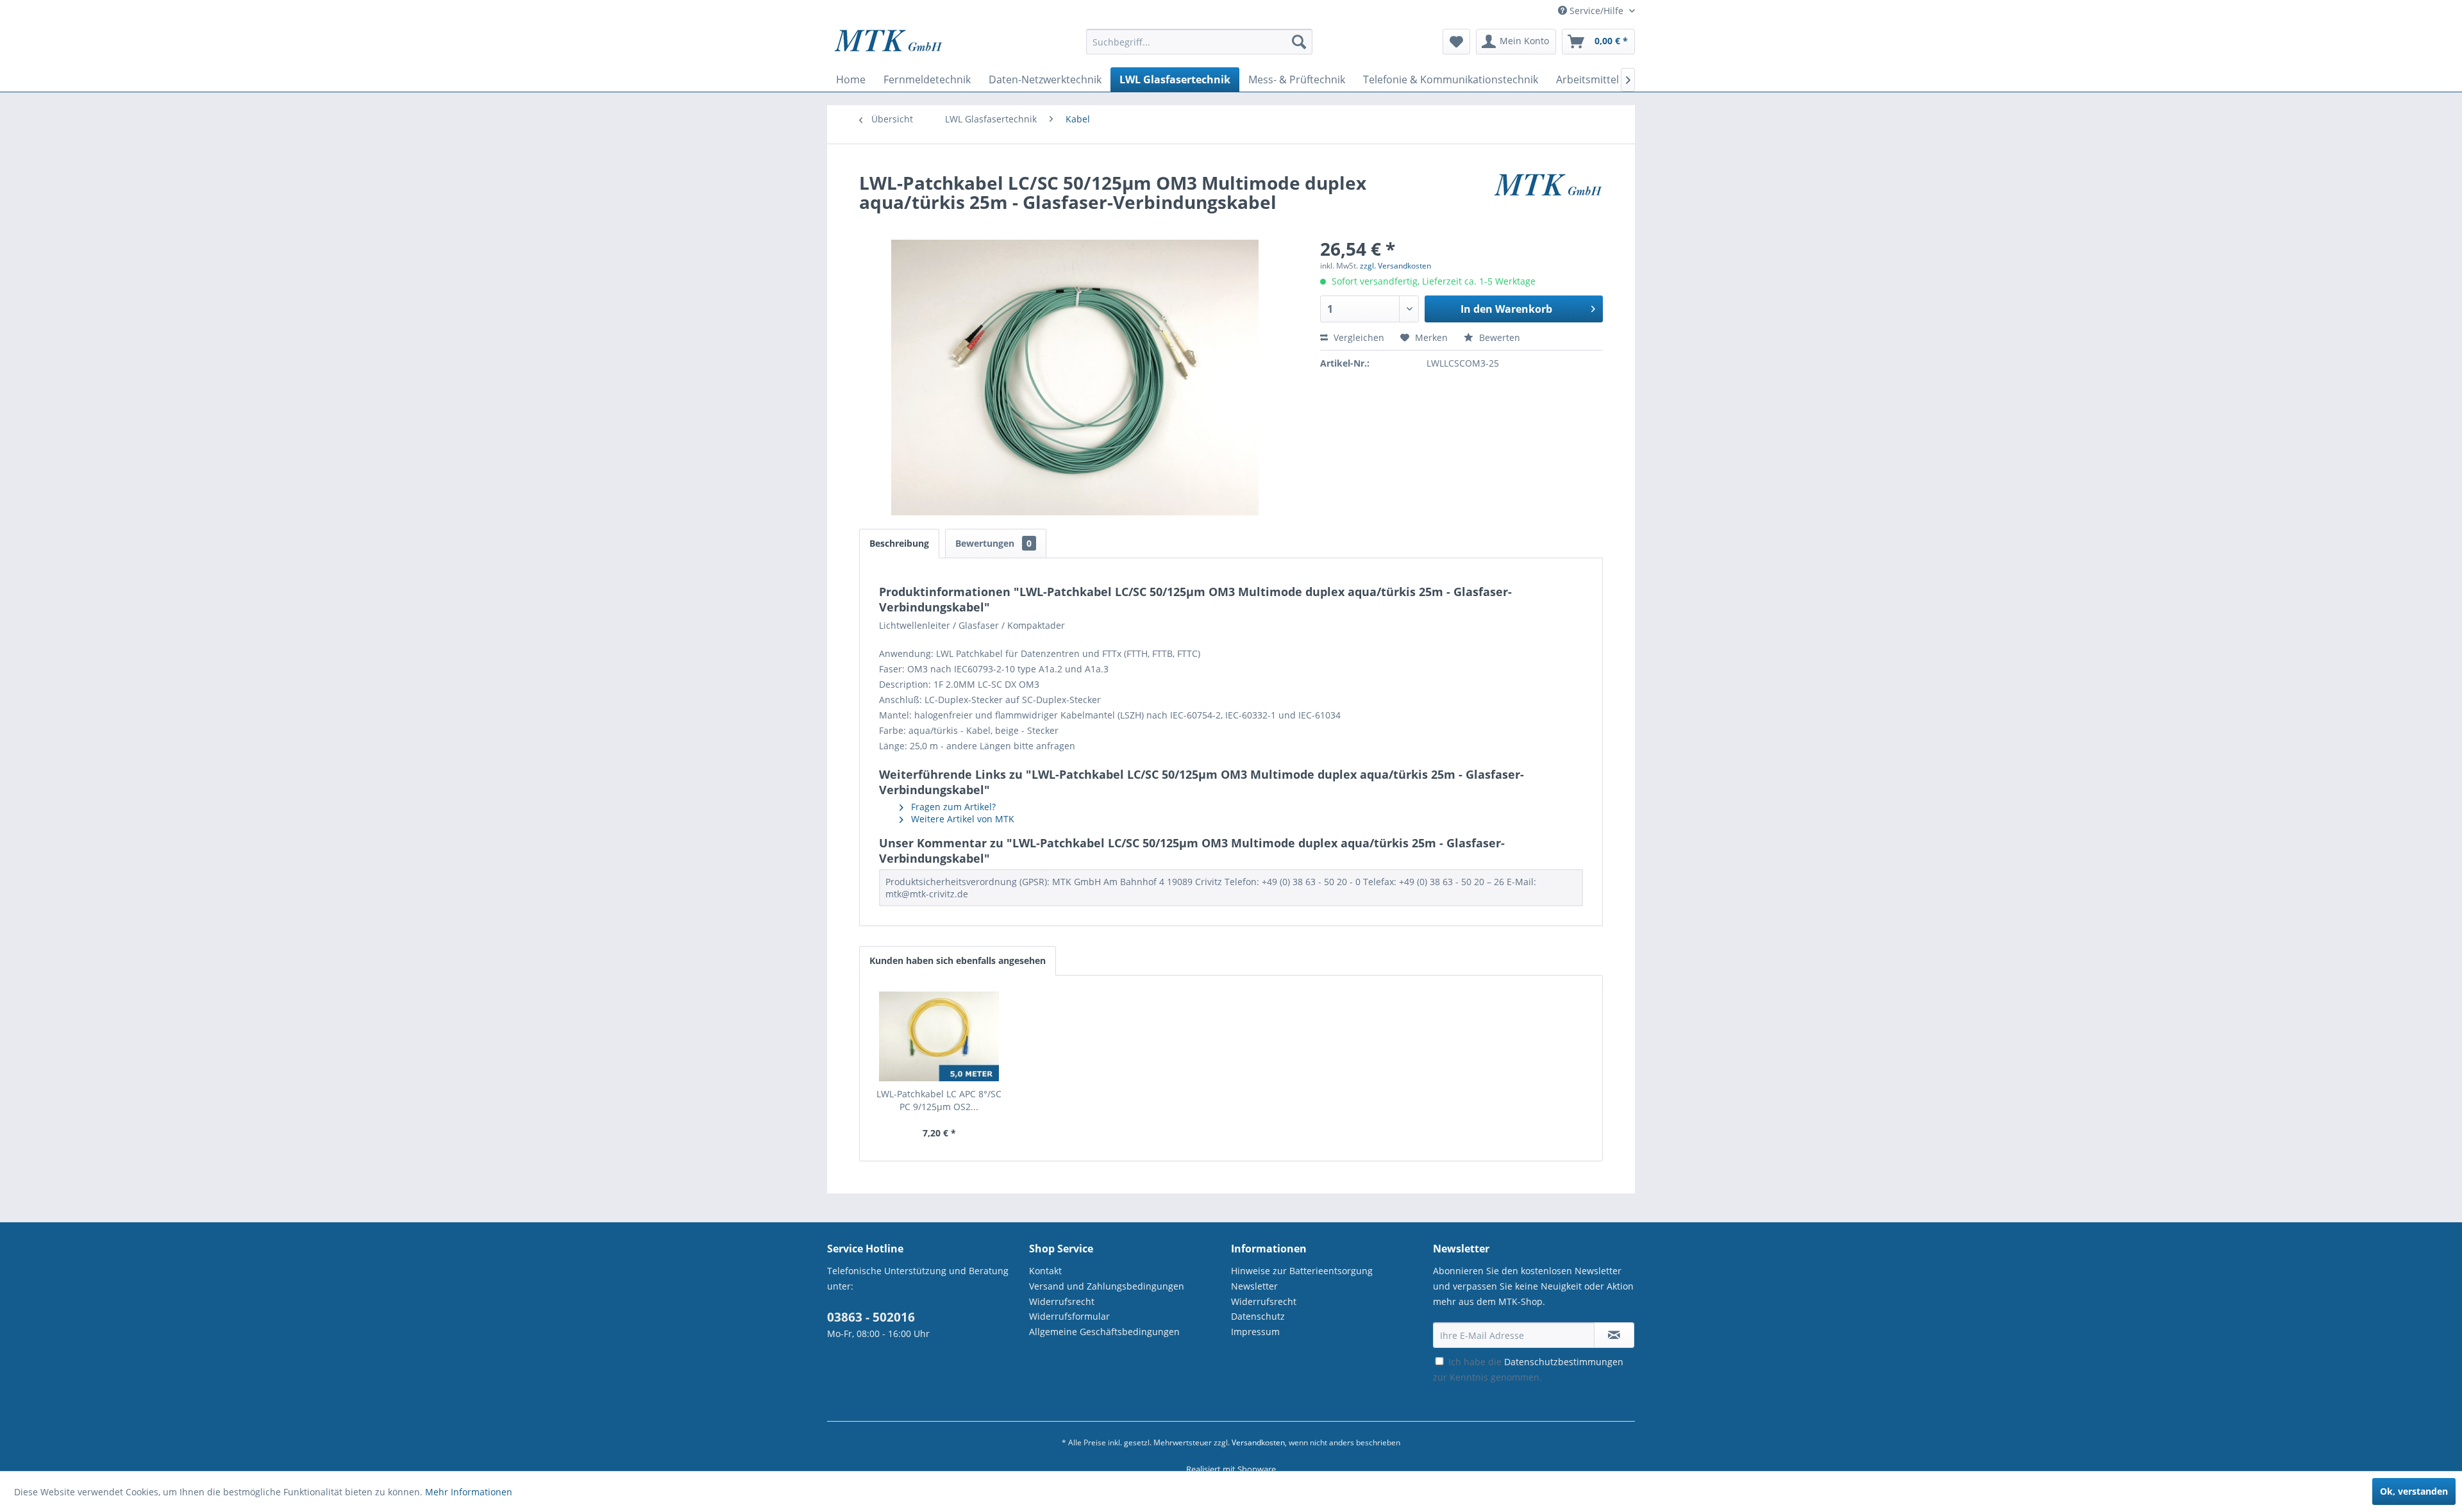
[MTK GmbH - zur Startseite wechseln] (888, 45)
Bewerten (1498, 337)
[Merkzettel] (1456, 42)
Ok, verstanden (2414, 1491)
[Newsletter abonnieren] (1614, 1335)
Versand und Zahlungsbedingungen (1107, 1286)
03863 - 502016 (871, 1317)
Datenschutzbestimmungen (1564, 1362)
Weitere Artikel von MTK (961, 819)
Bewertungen (993, 543)
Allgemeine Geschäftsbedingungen (1104, 1332)
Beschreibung (899, 543)
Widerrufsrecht (1062, 1301)
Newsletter (1254, 1286)
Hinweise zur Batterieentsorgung (1302, 1271)
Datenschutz (1258, 1316)
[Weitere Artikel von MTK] (1548, 195)
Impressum (1255, 1332)
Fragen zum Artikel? (952, 807)
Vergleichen (1358, 337)
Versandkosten (1258, 1442)
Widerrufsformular (1069, 1316)
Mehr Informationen (469, 1492)
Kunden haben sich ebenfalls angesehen (958, 960)
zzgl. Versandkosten (1395, 266)
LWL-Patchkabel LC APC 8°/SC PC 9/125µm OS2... (939, 1100)
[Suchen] (1299, 42)
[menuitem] (1199, 48)
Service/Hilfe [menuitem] (1596, 11)
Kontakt (1045, 1271)
